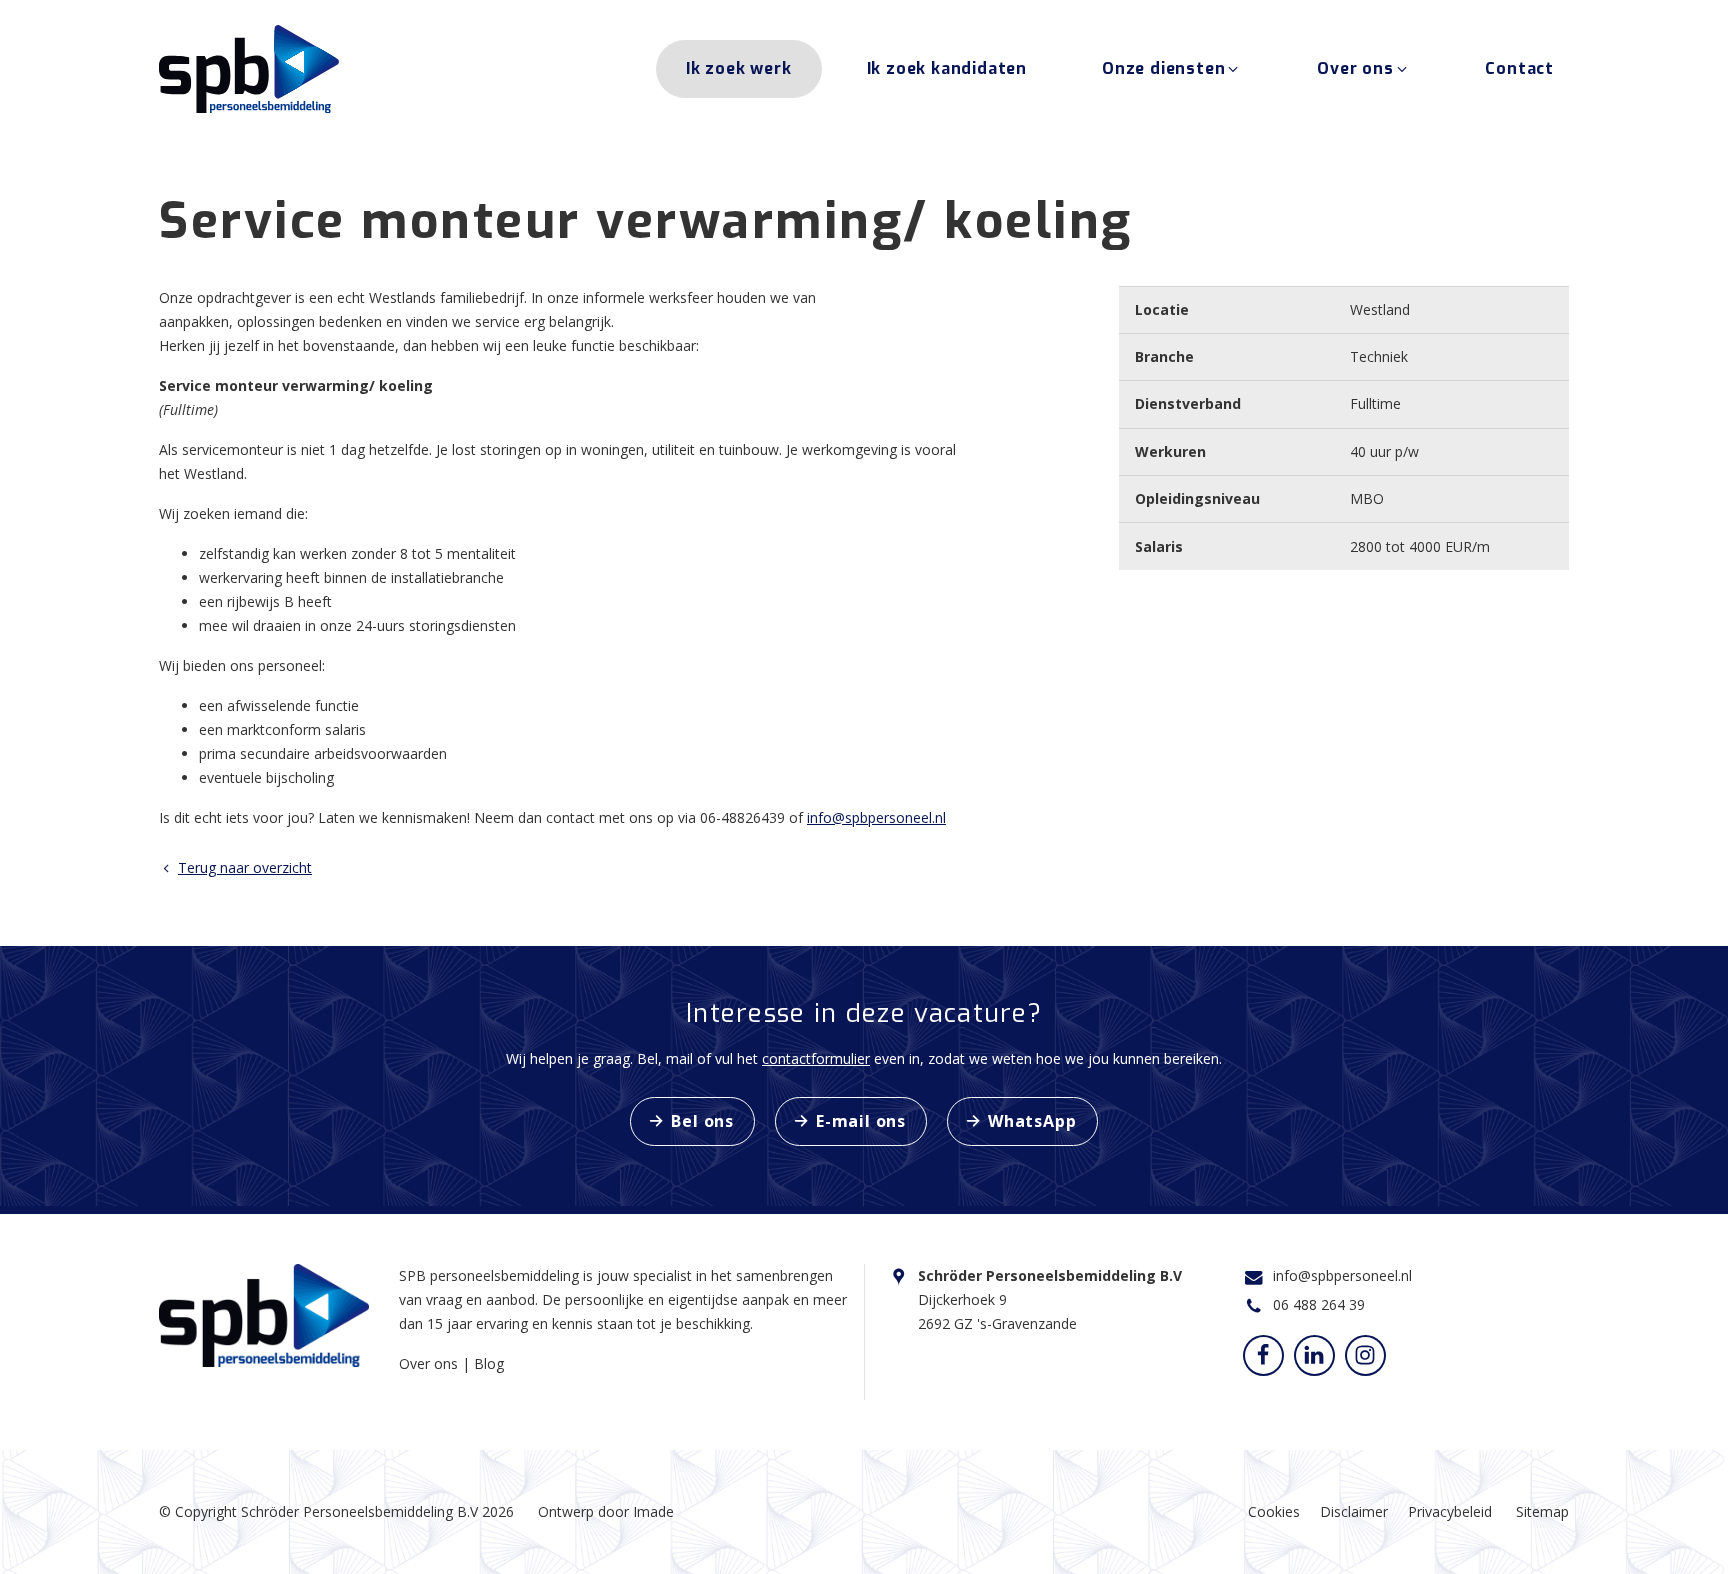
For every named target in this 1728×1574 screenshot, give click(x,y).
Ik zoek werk (739, 68)
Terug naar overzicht (245, 867)
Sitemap (1542, 1511)
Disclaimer (1354, 1511)
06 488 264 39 (1319, 1304)
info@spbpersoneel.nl (876, 817)
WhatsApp (1032, 1121)
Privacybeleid (1450, 1511)
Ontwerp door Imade (606, 1511)
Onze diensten (1163, 68)
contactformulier (816, 1058)
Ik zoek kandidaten (947, 68)
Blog (489, 1363)
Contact (1519, 68)
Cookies (1274, 1511)
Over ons (1355, 68)
